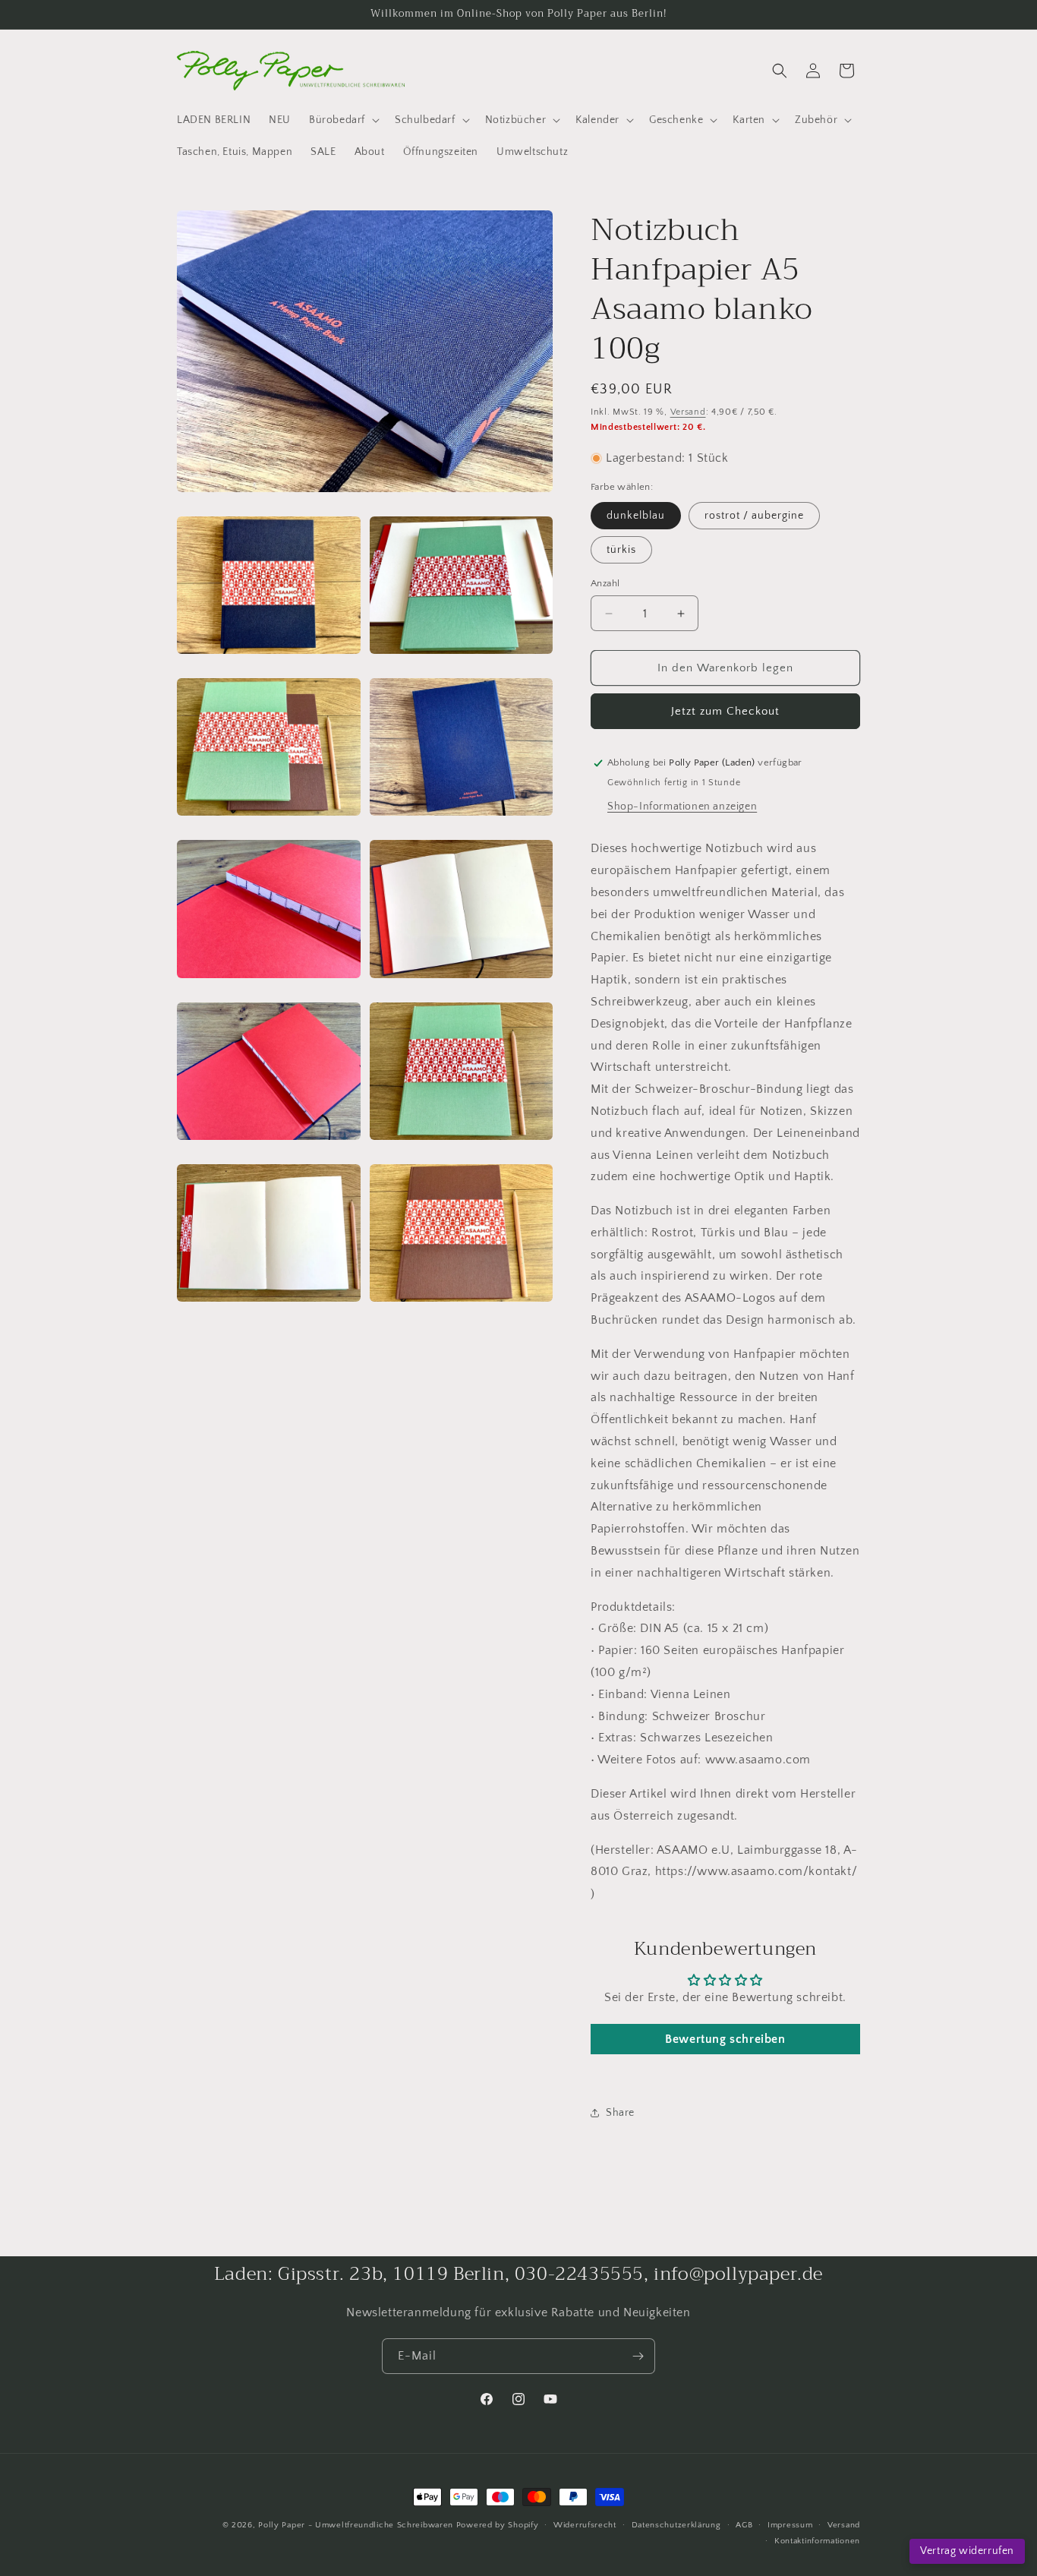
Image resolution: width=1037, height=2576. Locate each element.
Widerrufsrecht (585, 2525)
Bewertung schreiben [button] (725, 2039)
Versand (688, 412)
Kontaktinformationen (817, 2541)
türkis (621, 550)
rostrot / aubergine (754, 516)
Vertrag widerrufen (967, 2551)
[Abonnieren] (638, 2356)
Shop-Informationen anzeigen (682, 807)
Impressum (790, 2525)
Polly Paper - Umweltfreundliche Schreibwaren (356, 2525)
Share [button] (620, 2113)
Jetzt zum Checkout (725, 711)
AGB (744, 2525)
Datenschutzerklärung (676, 2525)
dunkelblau (636, 516)
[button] (343, 120)
